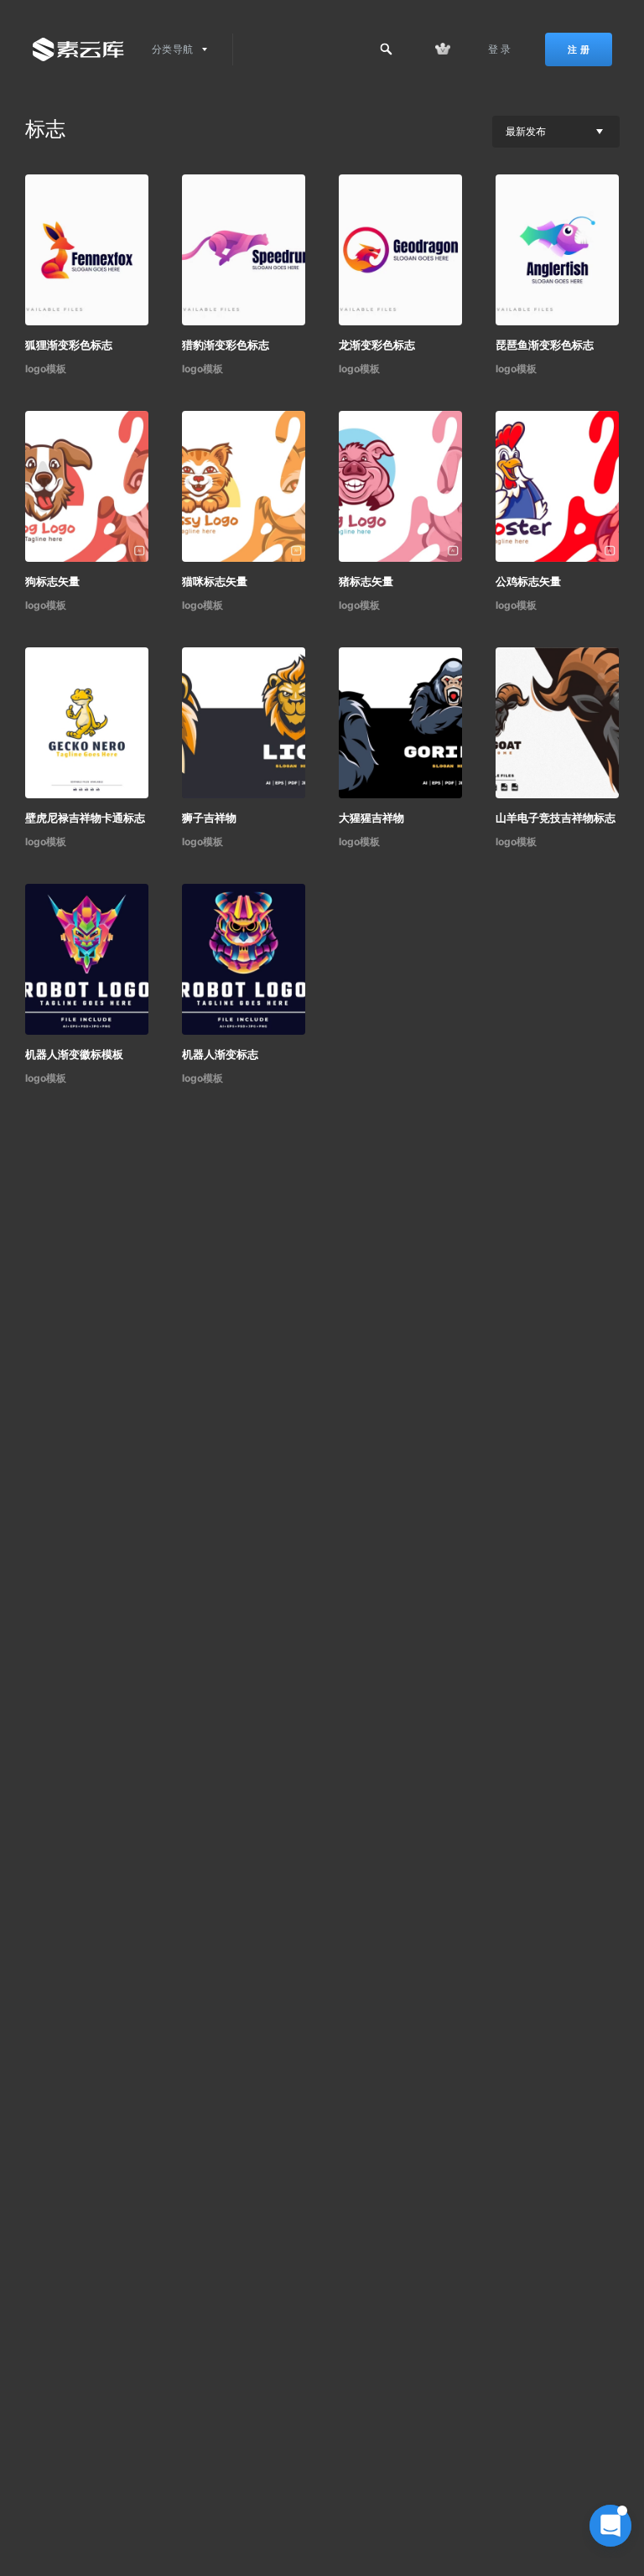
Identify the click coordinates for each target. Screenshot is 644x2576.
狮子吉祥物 (209, 818)
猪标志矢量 (366, 581)
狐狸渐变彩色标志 (69, 345)
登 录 (500, 49)
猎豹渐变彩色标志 (226, 345)
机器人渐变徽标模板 (74, 1054)
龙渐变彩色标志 (377, 345)
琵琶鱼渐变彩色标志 (545, 345)
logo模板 (46, 369)
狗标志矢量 (52, 581)
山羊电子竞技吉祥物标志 (556, 818)
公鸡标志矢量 (528, 581)
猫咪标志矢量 (215, 581)
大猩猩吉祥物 (371, 818)
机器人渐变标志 (220, 1054)
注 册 (579, 49)
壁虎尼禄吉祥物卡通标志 (85, 818)
